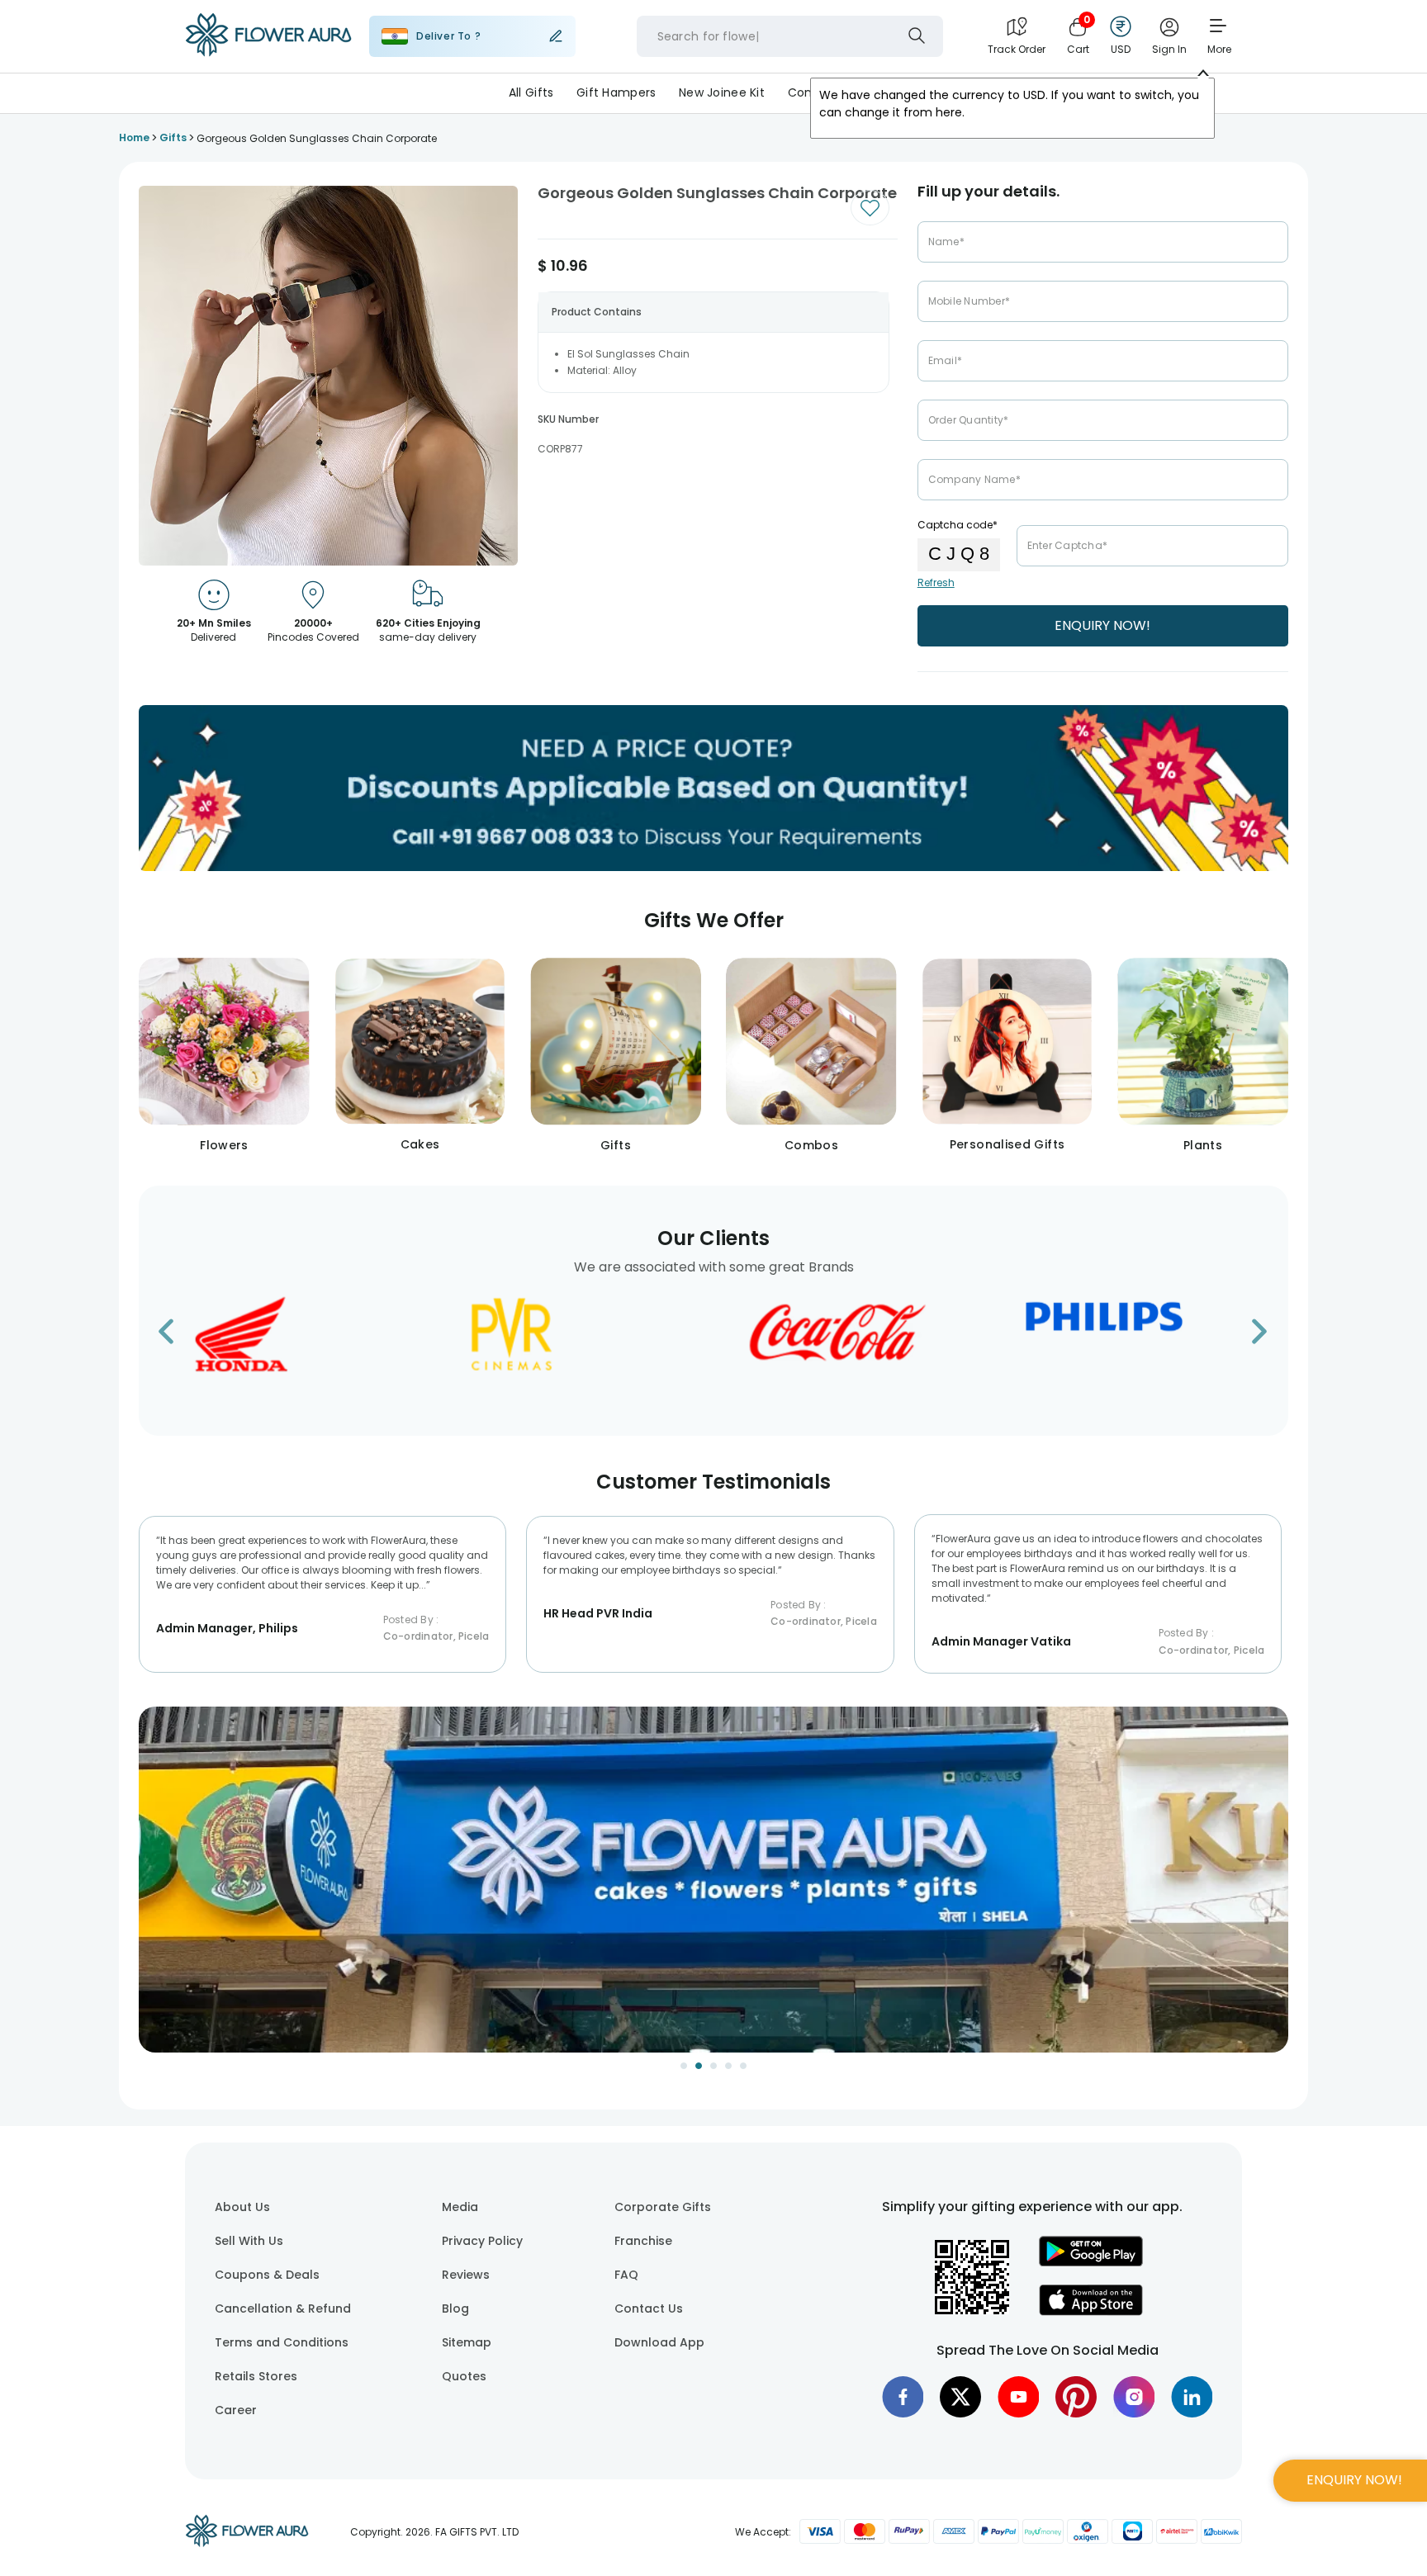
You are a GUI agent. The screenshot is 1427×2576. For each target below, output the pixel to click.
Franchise (643, 2241)
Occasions (887, 92)
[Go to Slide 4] (728, 2066)
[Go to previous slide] (176, 1336)
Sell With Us (249, 2241)
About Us (242, 2207)
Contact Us (649, 2308)
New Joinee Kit (722, 92)
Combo (810, 92)
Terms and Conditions (282, 2342)
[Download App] (1091, 2262)
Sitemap (467, 2342)
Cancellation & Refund (283, 2308)
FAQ (626, 2275)
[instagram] (1134, 2397)
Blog (455, 2308)
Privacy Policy (482, 2241)
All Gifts (531, 92)
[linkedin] (1192, 2397)
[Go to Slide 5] (743, 2066)
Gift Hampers (616, 92)
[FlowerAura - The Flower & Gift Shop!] (268, 53)
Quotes (464, 2376)
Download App (659, 2342)
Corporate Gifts (663, 2207)
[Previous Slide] (151, 1890)
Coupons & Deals (267, 2275)
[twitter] (960, 2397)
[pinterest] (1076, 2397)
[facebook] (903, 2397)
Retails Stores (256, 2376)
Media (460, 2207)
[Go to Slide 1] (684, 2066)
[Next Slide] (1276, 1890)
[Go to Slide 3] (713, 2066)
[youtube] (1018, 2397)
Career (236, 2410)
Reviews (466, 2275)
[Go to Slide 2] (699, 2066)
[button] (713, 1880)
